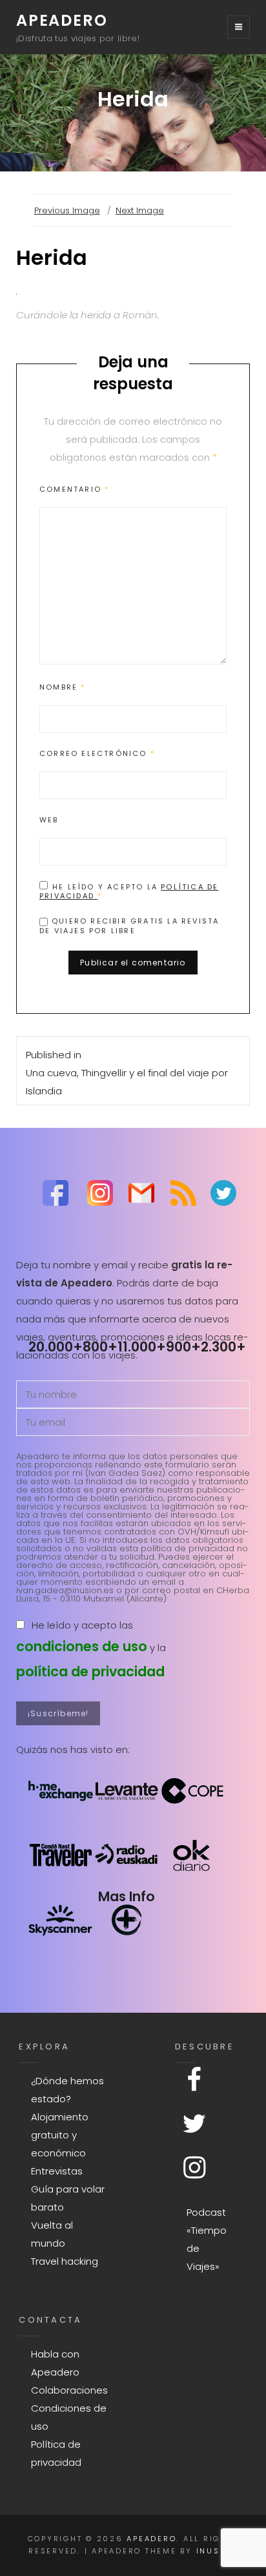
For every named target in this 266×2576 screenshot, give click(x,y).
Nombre (63, 687)
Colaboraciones (69, 2390)
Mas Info (127, 1896)
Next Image (140, 210)
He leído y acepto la (129, 891)
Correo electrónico (97, 753)
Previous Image (67, 210)
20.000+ (56, 1347)
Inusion (217, 2551)
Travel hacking (65, 2261)
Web (49, 820)
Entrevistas (57, 2171)
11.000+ (142, 1347)
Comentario (74, 489)
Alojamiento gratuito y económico (60, 2135)
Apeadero (62, 20)
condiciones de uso (82, 1646)
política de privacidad (90, 1671)
